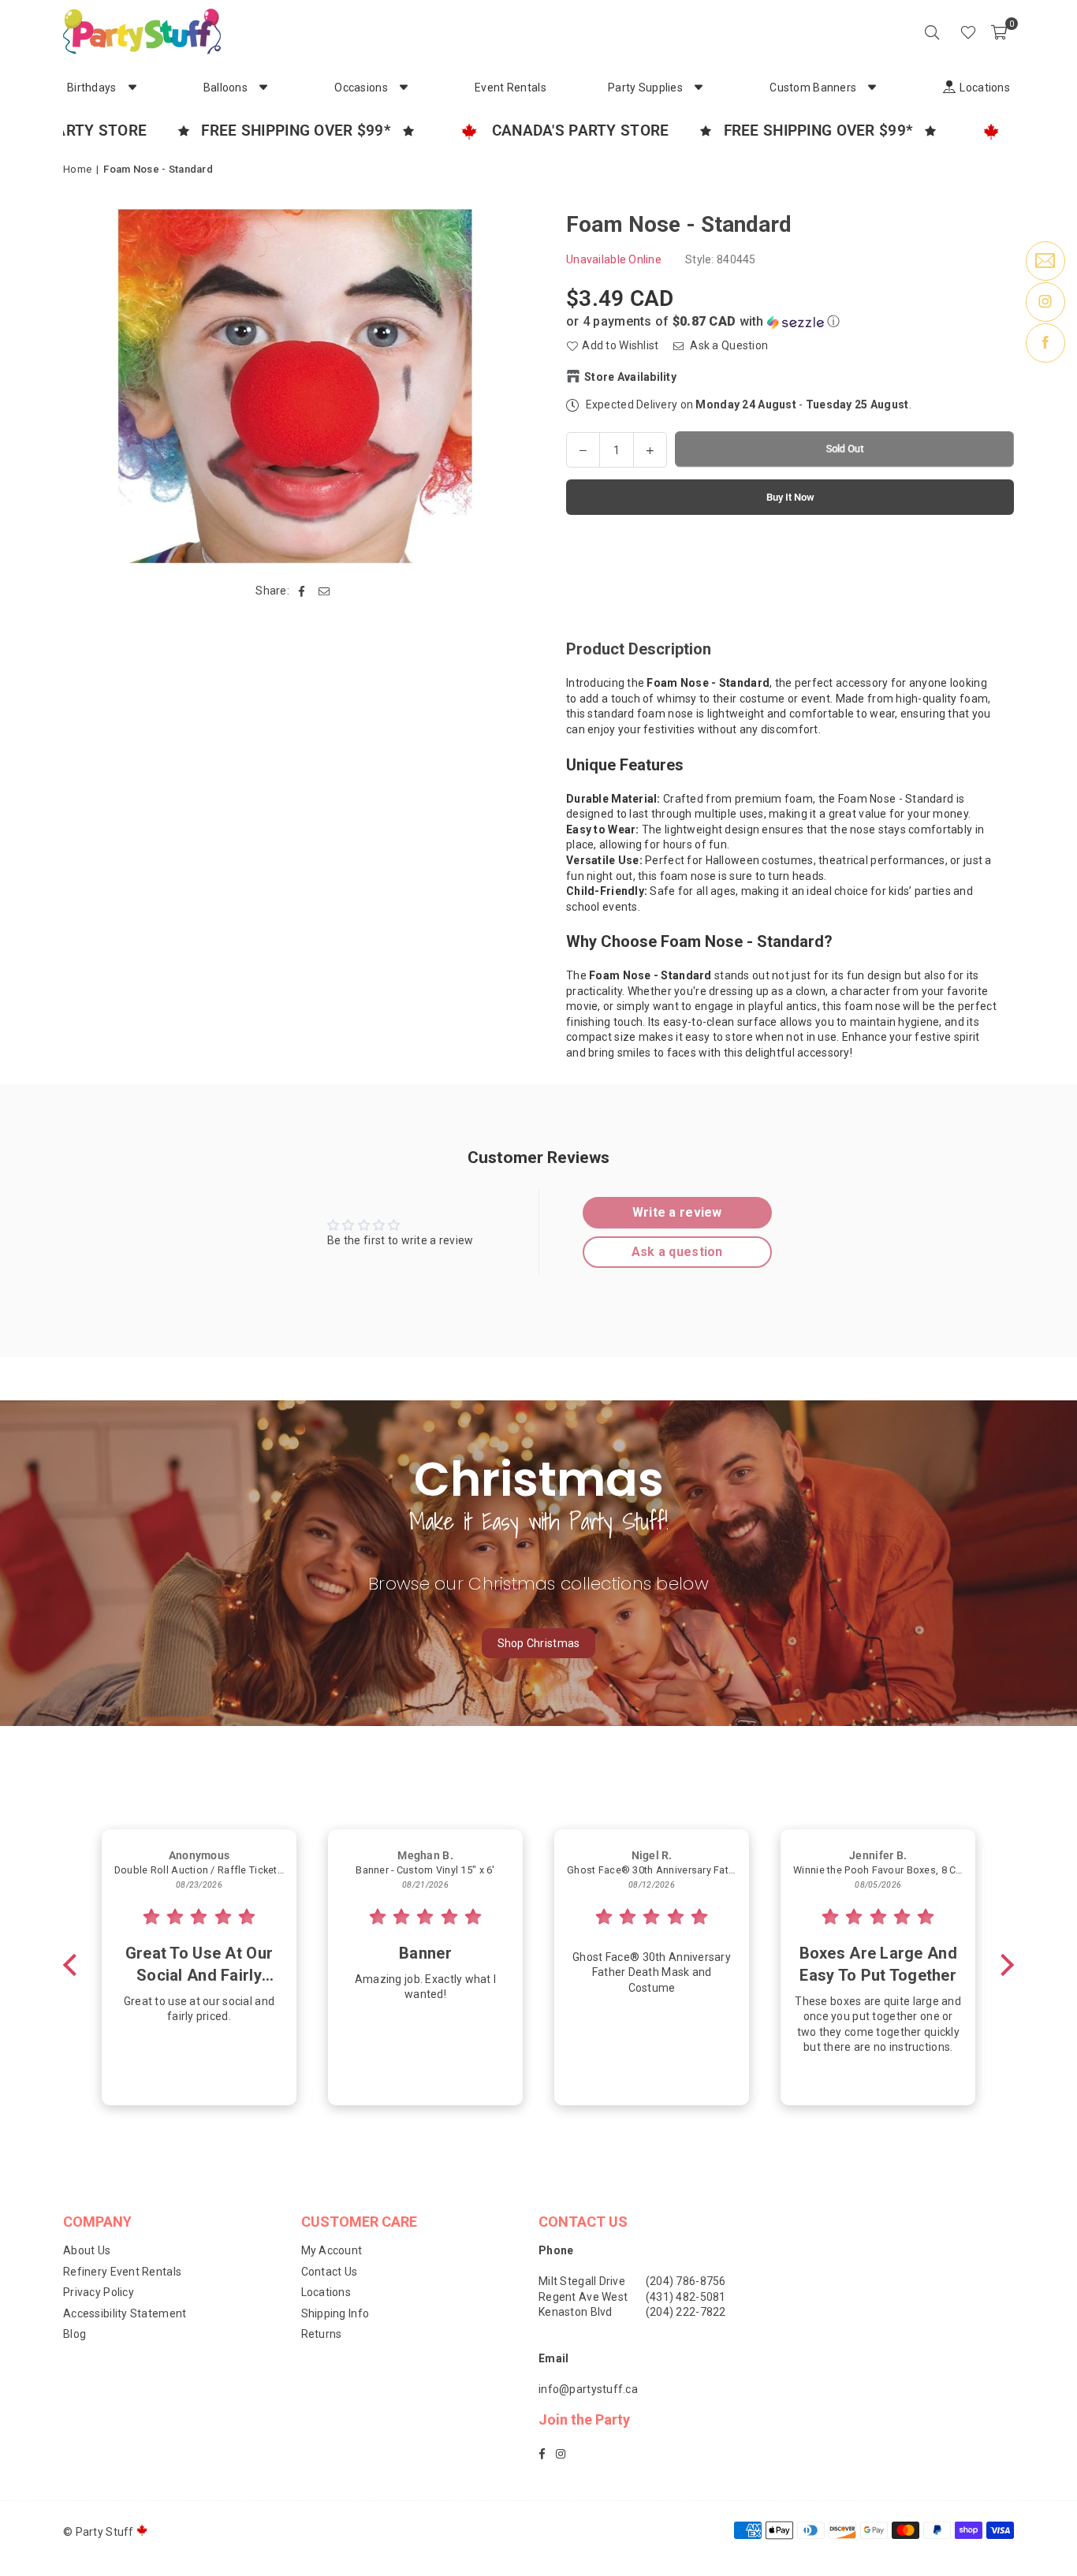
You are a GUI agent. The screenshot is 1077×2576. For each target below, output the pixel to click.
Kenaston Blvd (576, 2312)
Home (77, 169)
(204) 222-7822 (686, 2312)
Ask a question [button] (677, 1252)
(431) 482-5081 (686, 2297)
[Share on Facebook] (302, 591)
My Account (332, 2250)
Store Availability (630, 376)
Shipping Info (335, 2313)
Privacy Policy (99, 2292)
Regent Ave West (583, 2297)
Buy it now (790, 496)
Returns (322, 2334)
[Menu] (946, 32)
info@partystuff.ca (588, 2389)
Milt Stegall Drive (582, 2281)
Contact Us (330, 2272)
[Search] (932, 32)
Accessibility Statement (125, 2313)
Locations (326, 2292)
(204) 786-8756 (686, 2281)
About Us (87, 2250)
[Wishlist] (968, 32)
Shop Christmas (539, 1643)
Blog (75, 2334)
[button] (999, 32)
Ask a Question (728, 345)
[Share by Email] (324, 591)
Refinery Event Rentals (122, 2272)
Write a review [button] (677, 1212)
